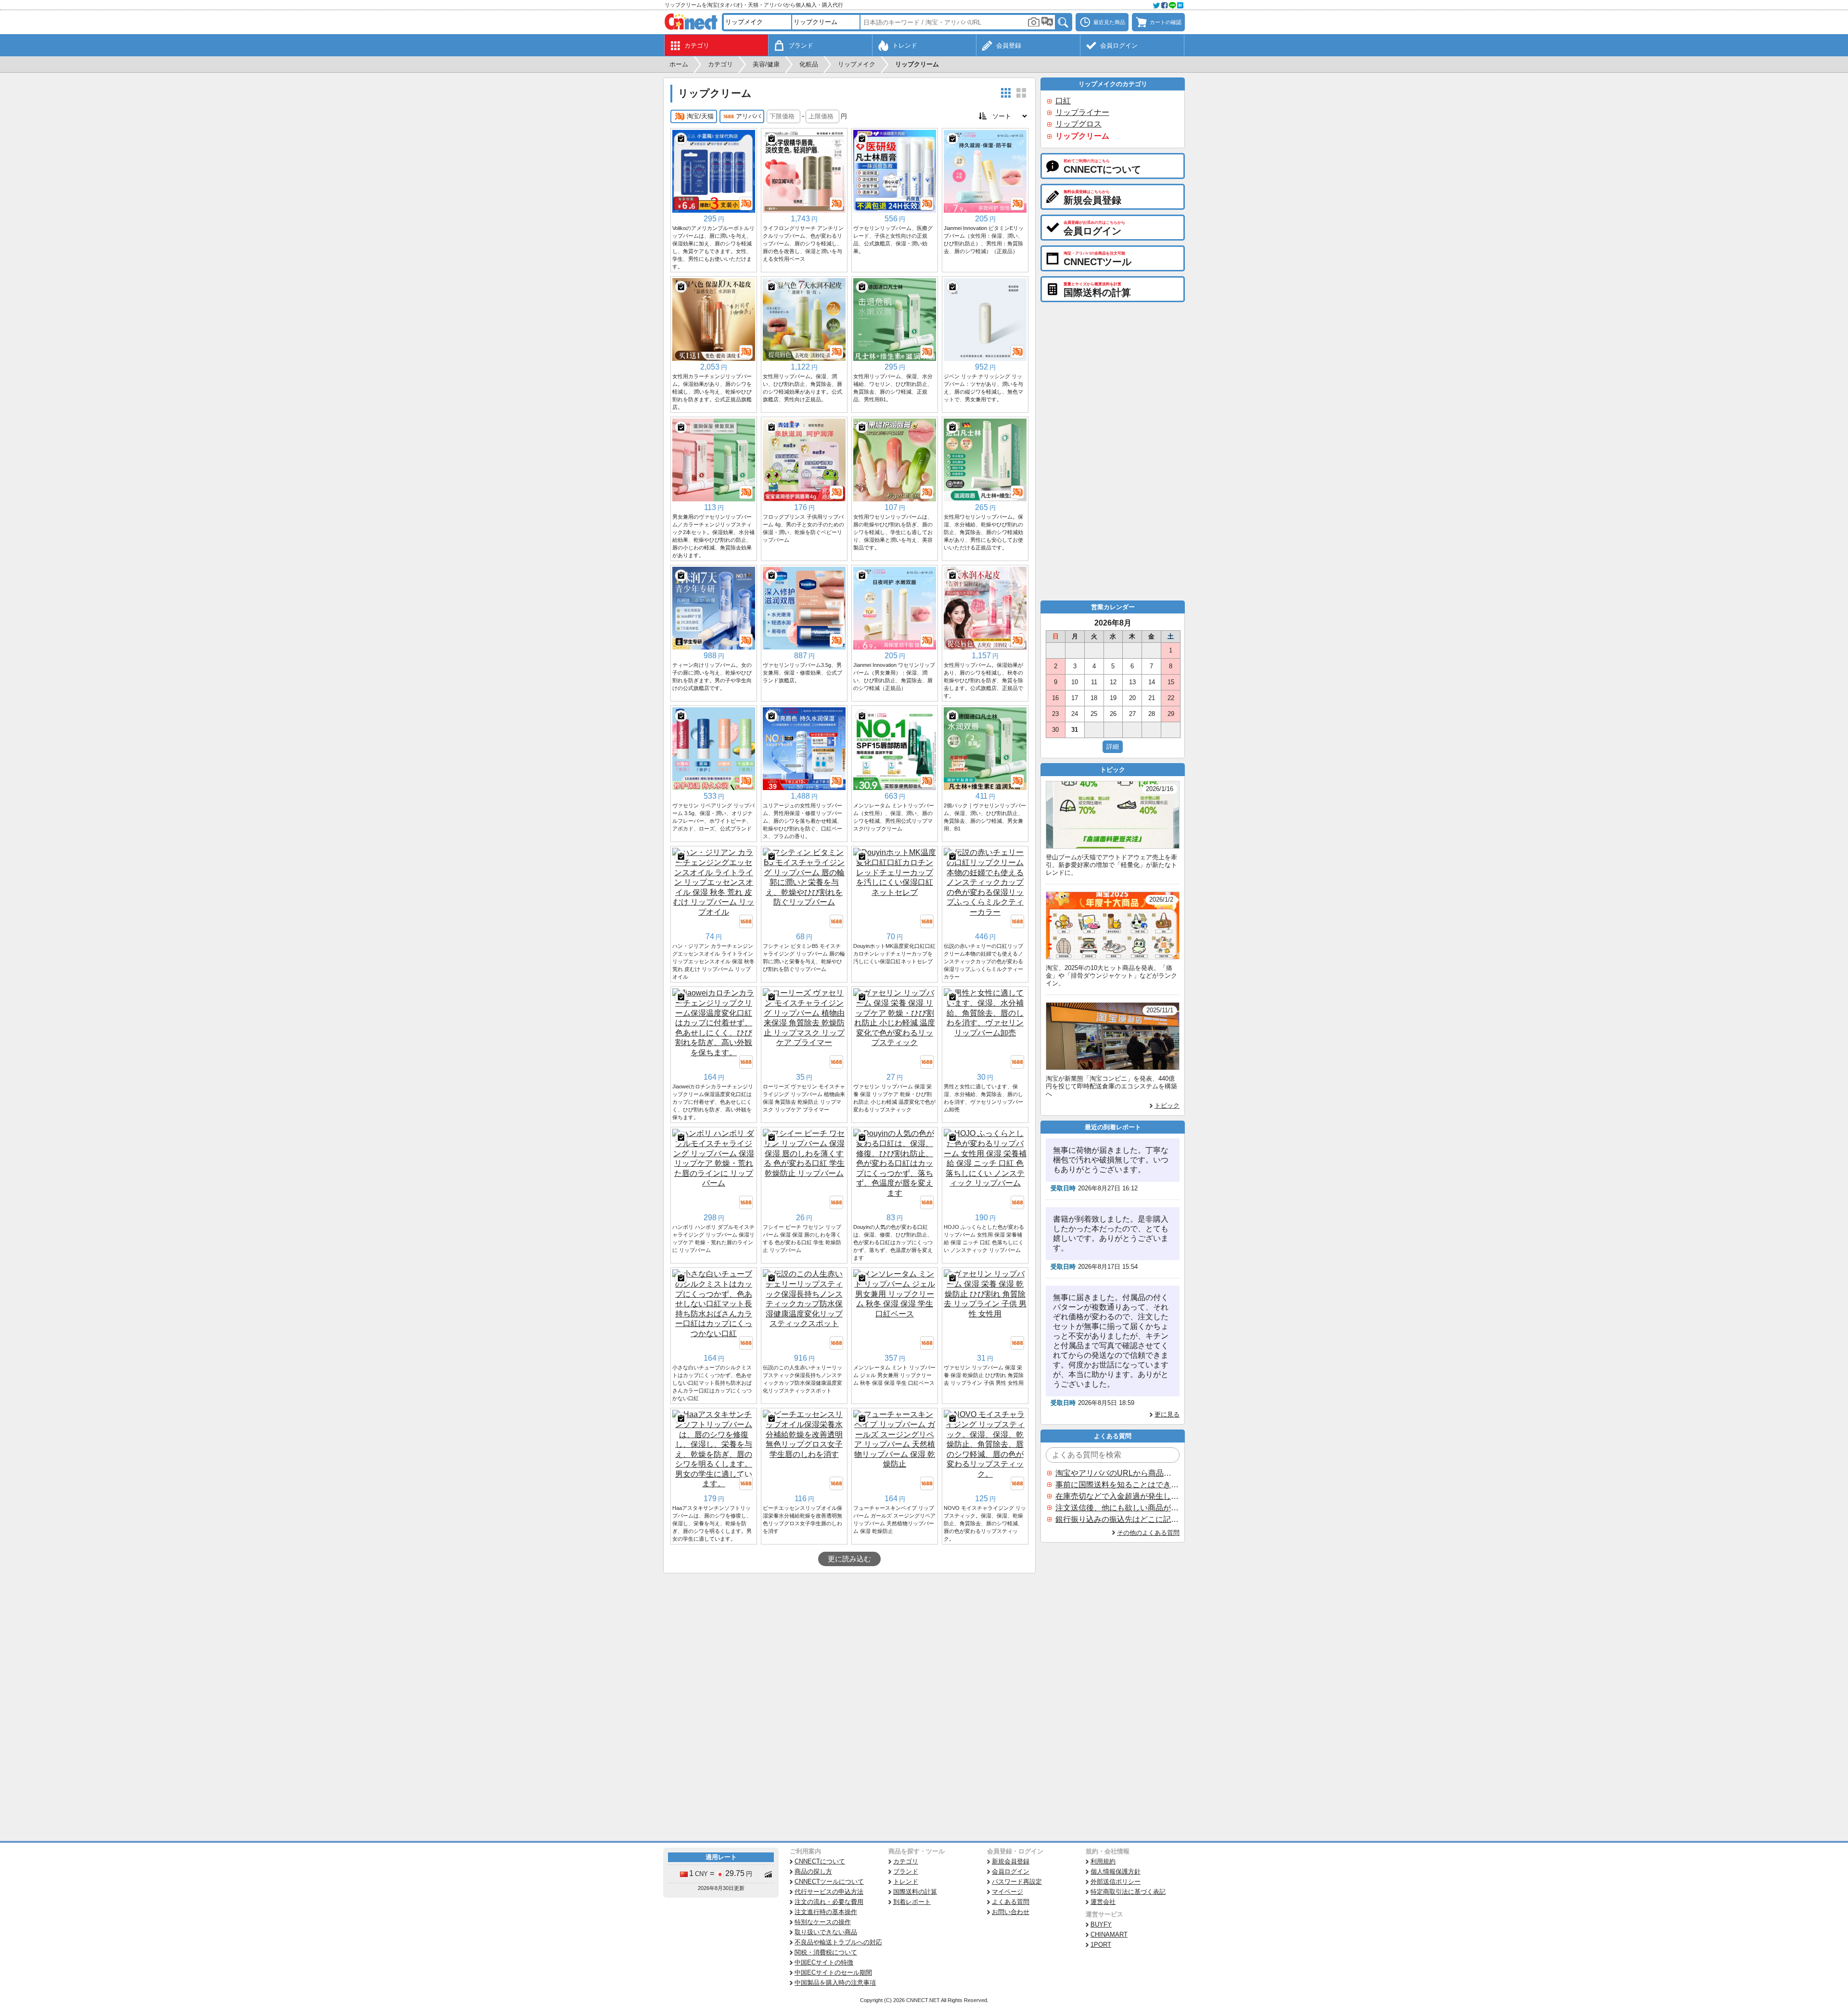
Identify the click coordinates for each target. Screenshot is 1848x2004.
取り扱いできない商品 (826, 1932)
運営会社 (1103, 1902)
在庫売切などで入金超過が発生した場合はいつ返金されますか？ (1117, 1496)
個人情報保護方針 (1116, 1871)
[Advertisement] (849, 1646)
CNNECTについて (820, 1861)
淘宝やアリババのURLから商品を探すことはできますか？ (1117, 1473)
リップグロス (1078, 124)
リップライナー (1082, 112)
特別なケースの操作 (823, 1922)
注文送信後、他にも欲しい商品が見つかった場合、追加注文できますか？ (1117, 1508)
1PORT (1101, 1945)
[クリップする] (681, 139)
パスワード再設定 (1017, 1882)
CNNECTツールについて (829, 1882)
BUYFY (1101, 1924)
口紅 (1063, 101)
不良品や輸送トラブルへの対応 (838, 1942)
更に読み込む (849, 1559)
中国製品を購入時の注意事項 (835, 1983)
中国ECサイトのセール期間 (833, 1972)
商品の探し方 (813, 1871)
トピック (1167, 1105)
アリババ (748, 116)
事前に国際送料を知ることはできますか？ (1117, 1485)
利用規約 (1103, 1861)
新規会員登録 (1011, 1861)
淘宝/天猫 (700, 116)
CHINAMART (1109, 1934)
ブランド (906, 1871)
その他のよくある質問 (1148, 1533)
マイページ (1007, 1892)
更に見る (1167, 1414)
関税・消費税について (826, 1952)
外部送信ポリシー (1116, 1882)
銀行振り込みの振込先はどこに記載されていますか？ (1117, 1519)
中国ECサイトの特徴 (824, 1962)
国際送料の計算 (915, 1892)
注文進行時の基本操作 (826, 1912)
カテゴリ (906, 1861)
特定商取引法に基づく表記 (1128, 1892)
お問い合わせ (1011, 1912)
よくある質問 (1011, 1902)
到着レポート (912, 1902)
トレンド (906, 1882)
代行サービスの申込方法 (829, 1892)
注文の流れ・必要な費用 (829, 1902)
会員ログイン (1011, 1871)
